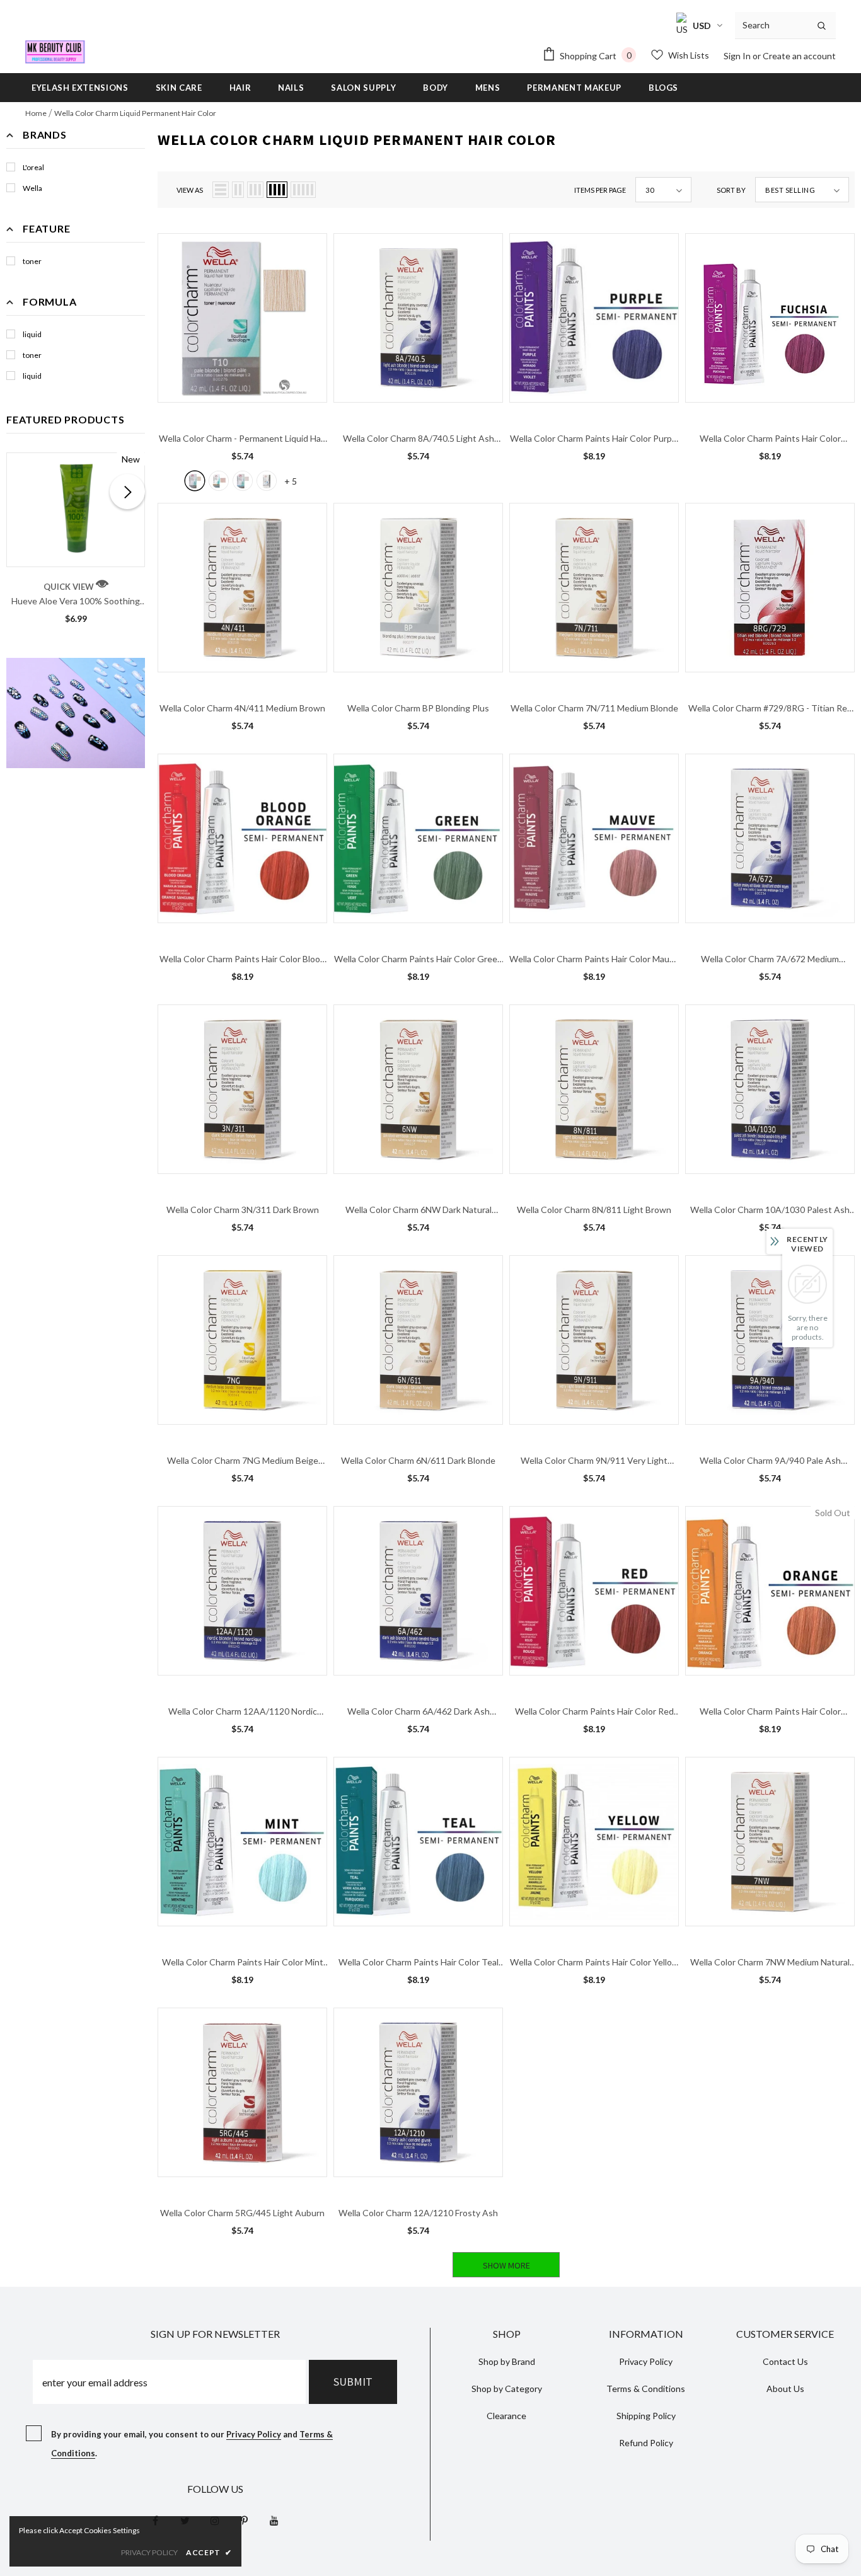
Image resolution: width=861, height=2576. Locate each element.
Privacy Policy (254, 2434)
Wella (32, 188)
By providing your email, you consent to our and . (192, 2444)
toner (32, 261)
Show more (506, 2265)
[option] (76, 543)
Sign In (738, 56)
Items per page (600, 190)
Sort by (731, 190)
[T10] (195, 481)
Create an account (799, 56)
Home (36, 113)
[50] (267, 481)
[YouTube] (274, 2520)
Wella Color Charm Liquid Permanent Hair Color (135, 113)
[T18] (243, 481)
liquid (32, 334)
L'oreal (33, 167)
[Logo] (55, 52)
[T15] (219, 481)
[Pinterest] (245, 2520)
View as (190, 190)
